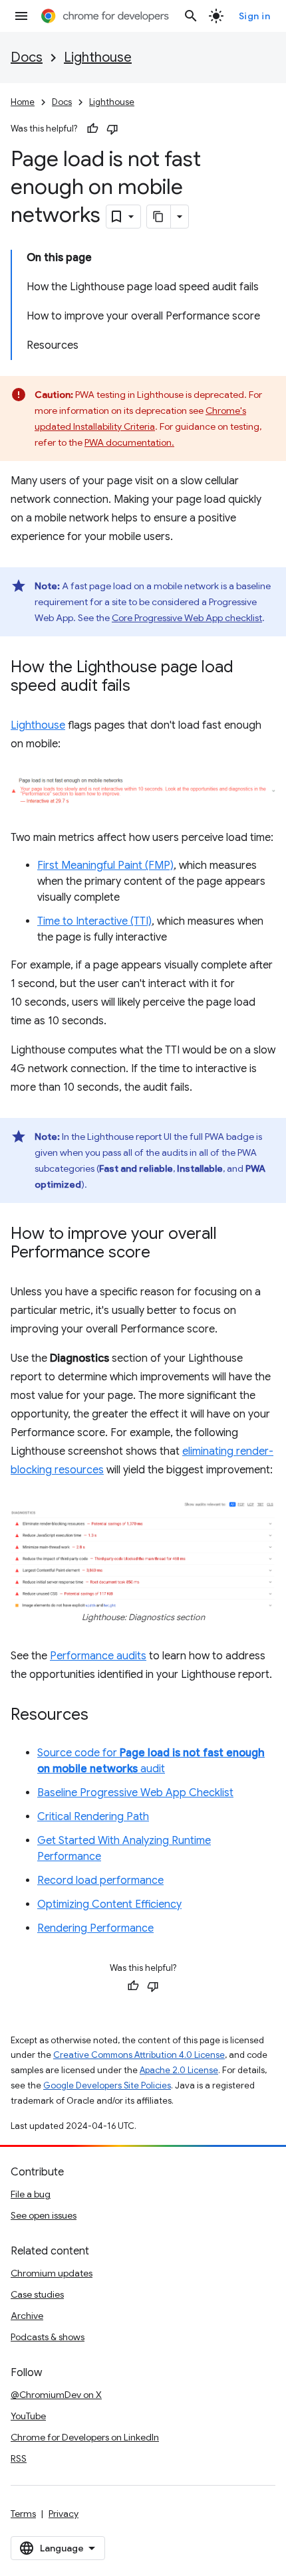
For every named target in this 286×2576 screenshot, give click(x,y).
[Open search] (191, 16)
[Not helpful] (112, 129)
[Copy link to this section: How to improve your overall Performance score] (164, 1253)
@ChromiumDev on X (56, 2395)
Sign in (255, 16)
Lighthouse (98, 57)
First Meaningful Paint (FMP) (105, 866)
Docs (27, 57)
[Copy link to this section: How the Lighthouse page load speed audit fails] (144, 687)
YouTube (28, 2416)
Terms (23, 2514)
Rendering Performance (95, 1928)
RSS (19, 2458)
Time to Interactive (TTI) (94, 921)
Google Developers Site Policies (107, 2085)
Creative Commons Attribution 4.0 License (139, 2055)
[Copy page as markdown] (159, 217)
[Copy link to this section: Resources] (102, 1716)
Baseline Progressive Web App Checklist (135, 1793)
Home (23, 102)
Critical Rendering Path (93, 1817)
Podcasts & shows (48, 2337)
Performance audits (98, 1656)
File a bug (31, 2194)
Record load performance (100, 1881)
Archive (27, 2316)
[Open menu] (21, 16)
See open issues (44, 2215)
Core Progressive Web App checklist (187, 618)
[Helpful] (92, 129)
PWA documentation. (129, 442)
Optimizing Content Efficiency (109, 1904)
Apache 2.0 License (179, 2070)
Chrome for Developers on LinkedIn (85, 2437)
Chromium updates (52, 2273)
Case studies (37, 2294)
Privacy (64, 2514)
